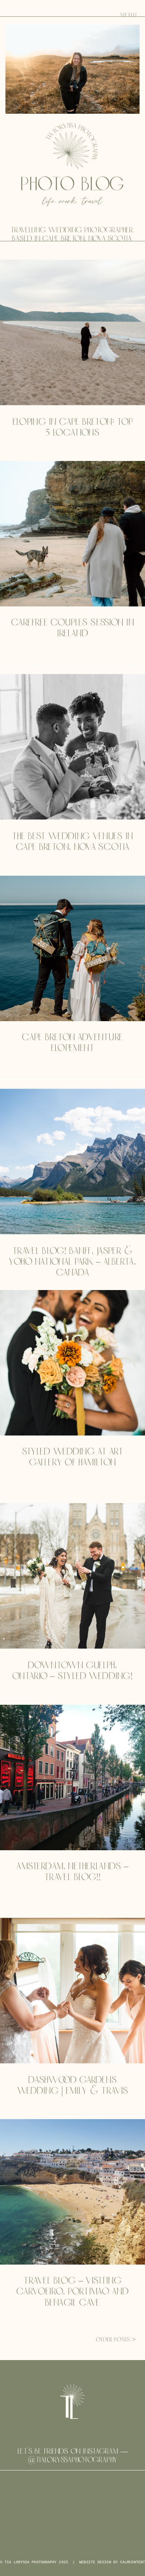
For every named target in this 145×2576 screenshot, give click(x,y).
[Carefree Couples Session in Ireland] (72, 534)
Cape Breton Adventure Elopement (72, 1043)
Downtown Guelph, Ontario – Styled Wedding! (72, 1671)
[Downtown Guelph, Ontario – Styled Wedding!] (72, 1576)
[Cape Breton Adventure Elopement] (72, 948)
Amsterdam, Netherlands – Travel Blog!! (72, 1872)
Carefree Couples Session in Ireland (72, 628)
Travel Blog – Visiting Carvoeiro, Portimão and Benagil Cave (72, 2292)
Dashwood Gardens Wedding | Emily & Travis (73, 2086)
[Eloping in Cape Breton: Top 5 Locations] (72, 332)
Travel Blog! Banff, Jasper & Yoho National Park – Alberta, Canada (72, 1262)
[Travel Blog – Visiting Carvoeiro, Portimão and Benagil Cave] (72, 2192)
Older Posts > (116, 2340)
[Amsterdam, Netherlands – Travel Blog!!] (72, 1778)
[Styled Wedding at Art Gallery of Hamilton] (72, 1363)
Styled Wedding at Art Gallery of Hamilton (73, 1457)
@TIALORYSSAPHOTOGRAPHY (72, 2460)
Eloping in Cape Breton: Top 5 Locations (73, 428)
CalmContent (133, 2562)
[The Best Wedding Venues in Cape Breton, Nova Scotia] (72, 747)
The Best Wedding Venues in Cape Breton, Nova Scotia (72, 842)
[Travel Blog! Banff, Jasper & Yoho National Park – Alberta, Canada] (72, 1161)
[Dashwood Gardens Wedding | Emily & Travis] (72, 1990)
